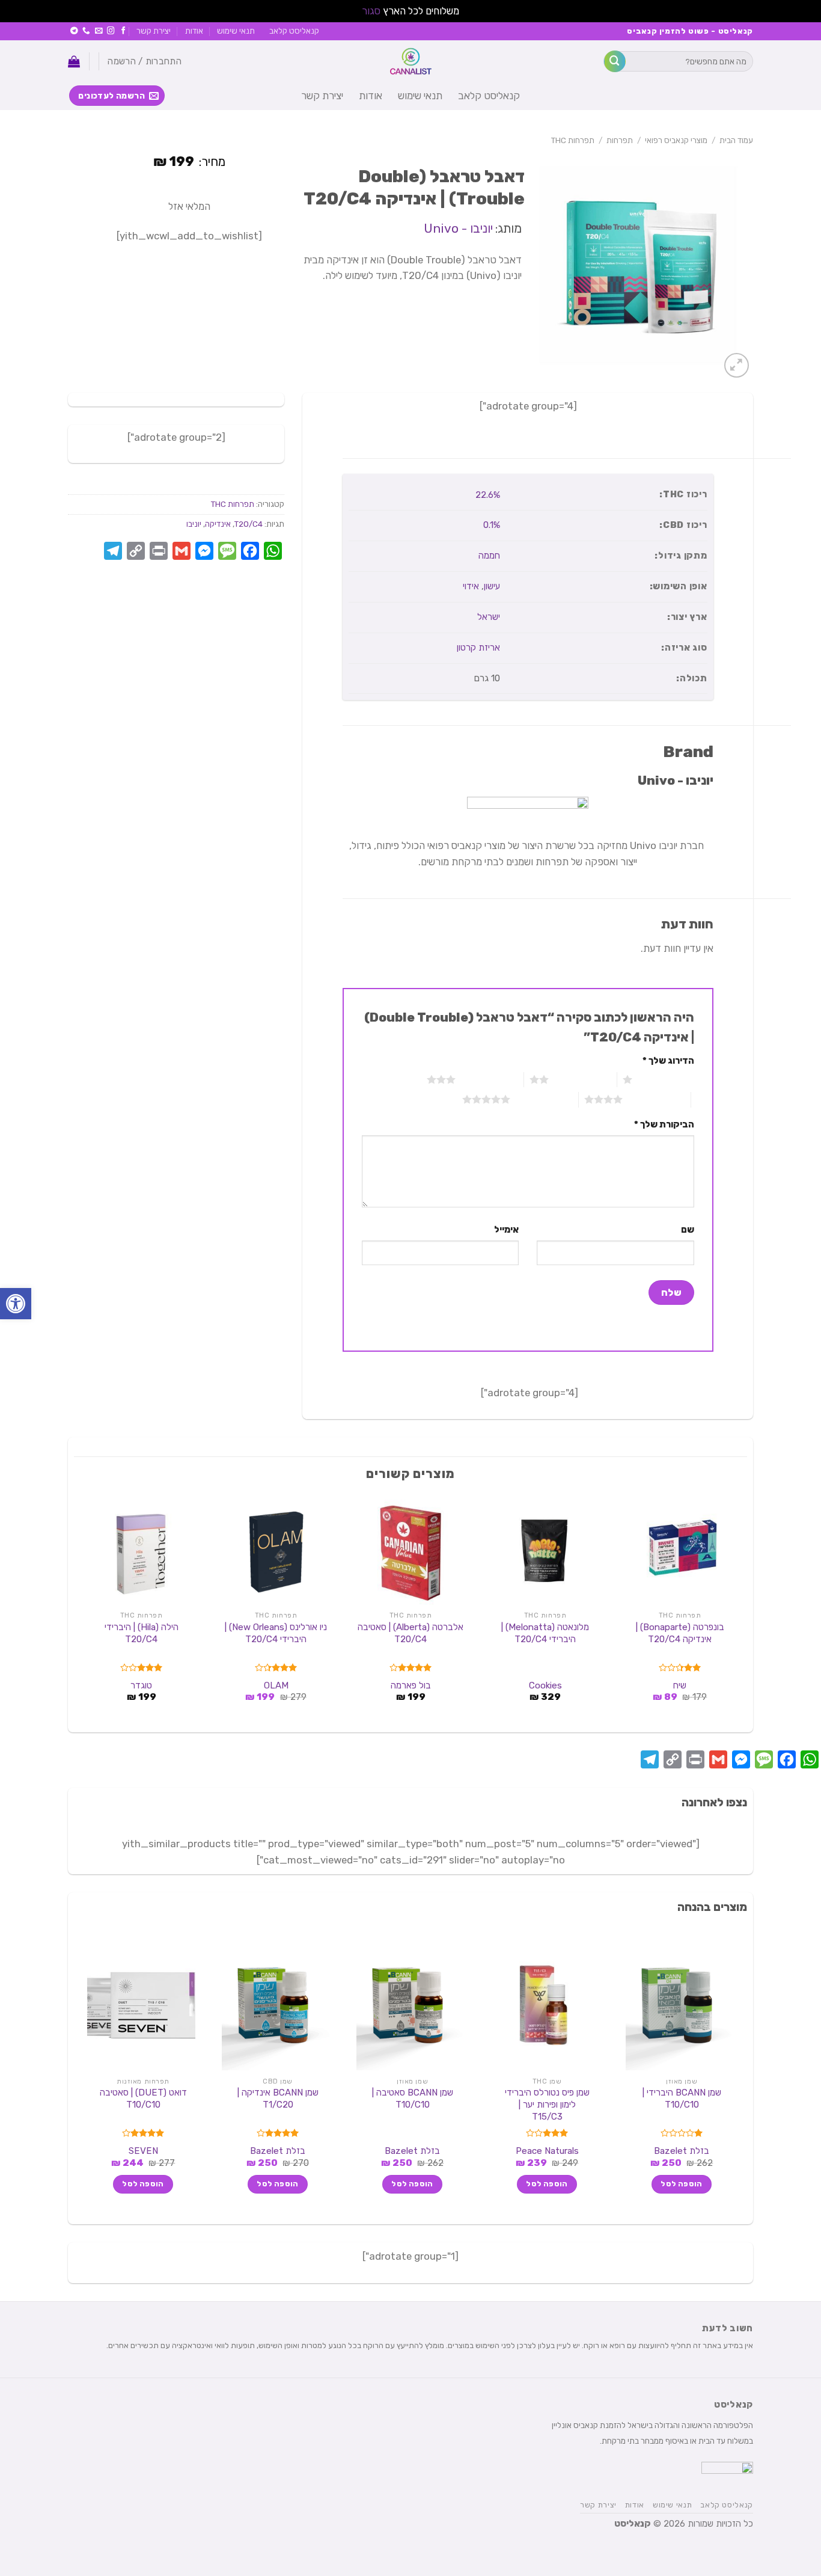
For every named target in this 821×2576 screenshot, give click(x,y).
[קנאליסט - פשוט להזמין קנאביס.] (410, 61)
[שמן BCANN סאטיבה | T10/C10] (410, 2005)
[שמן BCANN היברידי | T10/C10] (680, 2005)
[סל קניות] (74, 61)
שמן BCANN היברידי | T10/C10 (682, 2099)
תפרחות (620, 140)
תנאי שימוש (236, 31)
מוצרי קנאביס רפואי (676, 140)
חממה (489, 556)
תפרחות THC (573, 140)
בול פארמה (411, 1685)
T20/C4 (249, 524)
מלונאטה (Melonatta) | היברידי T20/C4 (545, 1633)
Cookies (545, 1685)
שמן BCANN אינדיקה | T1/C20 (278, 2099)
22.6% (488, 495)
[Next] (81, 1610)
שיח (680, 1685)
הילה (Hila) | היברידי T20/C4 (142, 1633)
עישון (492, 586)
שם (687, 1230)
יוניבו (194, 524)
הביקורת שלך (664, 1124)
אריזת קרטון (478, 648)
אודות (194, 31)
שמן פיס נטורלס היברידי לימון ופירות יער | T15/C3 (547, 2104)
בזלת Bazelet (682, 2151)
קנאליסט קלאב (294, 31)
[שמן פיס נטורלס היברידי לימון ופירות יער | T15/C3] (545, 2005)
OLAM (276, 1685)
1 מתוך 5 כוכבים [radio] (666, 1079)
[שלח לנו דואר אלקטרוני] (99, 31)
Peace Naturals (547, 2151)
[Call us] (86, 31)
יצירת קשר (154, 31)
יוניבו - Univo (458, 228)
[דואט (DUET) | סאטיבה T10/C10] (141, 2005)
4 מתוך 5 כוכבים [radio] (657, 1099)
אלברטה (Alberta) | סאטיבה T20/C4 (410, 1633)
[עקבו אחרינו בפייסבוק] (124, 31)
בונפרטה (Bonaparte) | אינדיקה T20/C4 (680, 1633)
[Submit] (615, 61)
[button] (16, 1304)
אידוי (471, 586)
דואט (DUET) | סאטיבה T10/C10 (143, 2099)
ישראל (489, 617)
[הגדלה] (737, 365)
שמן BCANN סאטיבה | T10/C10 (413, 2099)
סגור (371, 11)
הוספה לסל (681, 2184)
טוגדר (141, 1685)
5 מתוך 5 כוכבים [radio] (544, 1099)
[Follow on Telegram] (74, 31)
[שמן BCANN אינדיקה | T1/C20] (276, 2005)
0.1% (492, 525)
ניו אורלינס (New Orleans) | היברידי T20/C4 (276, 1633)
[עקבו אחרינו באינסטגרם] (111, 31)
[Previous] (740, 1610)
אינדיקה (218, 524)
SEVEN (143, 2151)
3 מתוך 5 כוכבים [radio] (490, 1079)
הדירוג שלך (668, 1061)
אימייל (506, 1230)
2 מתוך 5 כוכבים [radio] (583, 1079)
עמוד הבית (736, 140)
